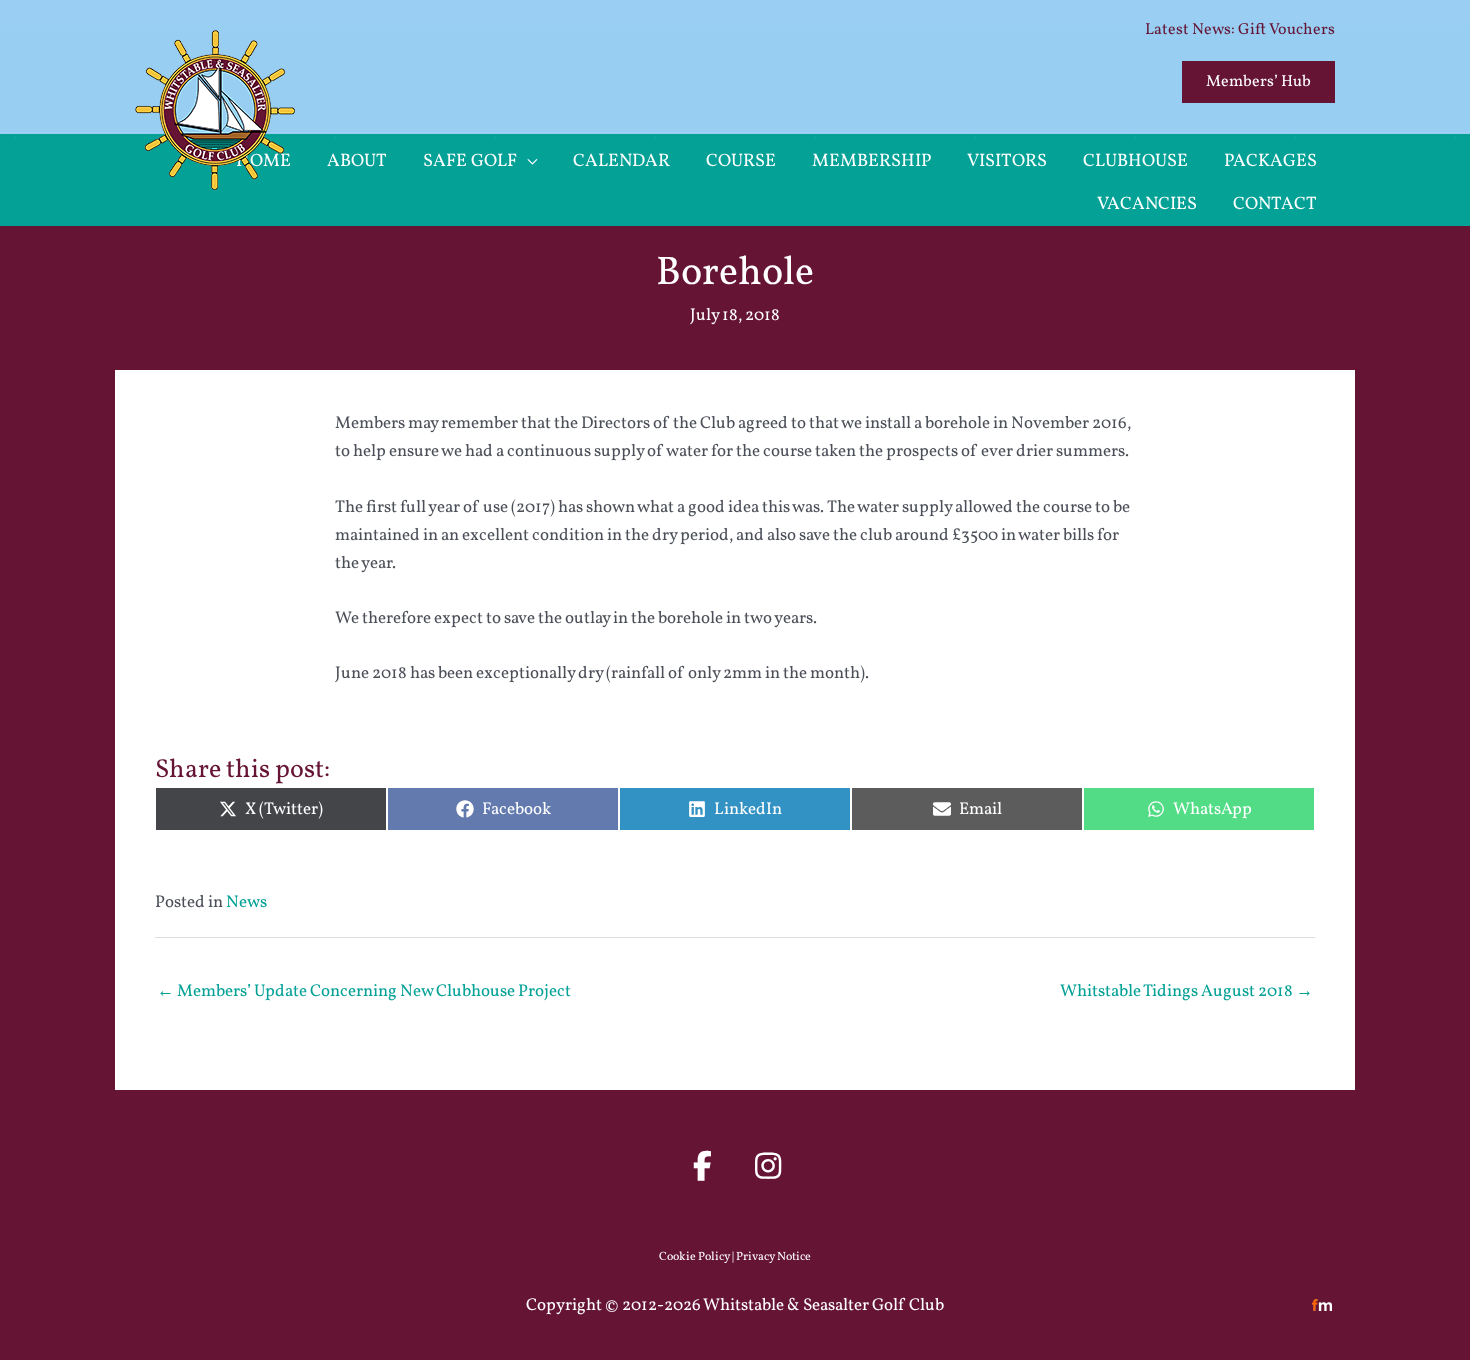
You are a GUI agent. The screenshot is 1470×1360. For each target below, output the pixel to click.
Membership (871, 161)
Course (741, 161)
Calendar (621, 161)
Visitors (1007, 161)
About (357, 161)
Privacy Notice (773, 1257)
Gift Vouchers (1286, 30)
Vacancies (1147, 204)
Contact (1275, 204)
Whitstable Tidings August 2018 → (1186, 991)
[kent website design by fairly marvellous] (1322, 1305)
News (246, 902)
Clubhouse (1135, 161)
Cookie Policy (694, 1257)
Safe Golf (470, 161)
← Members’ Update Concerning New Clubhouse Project (364, 991)
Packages (1270, 161)
